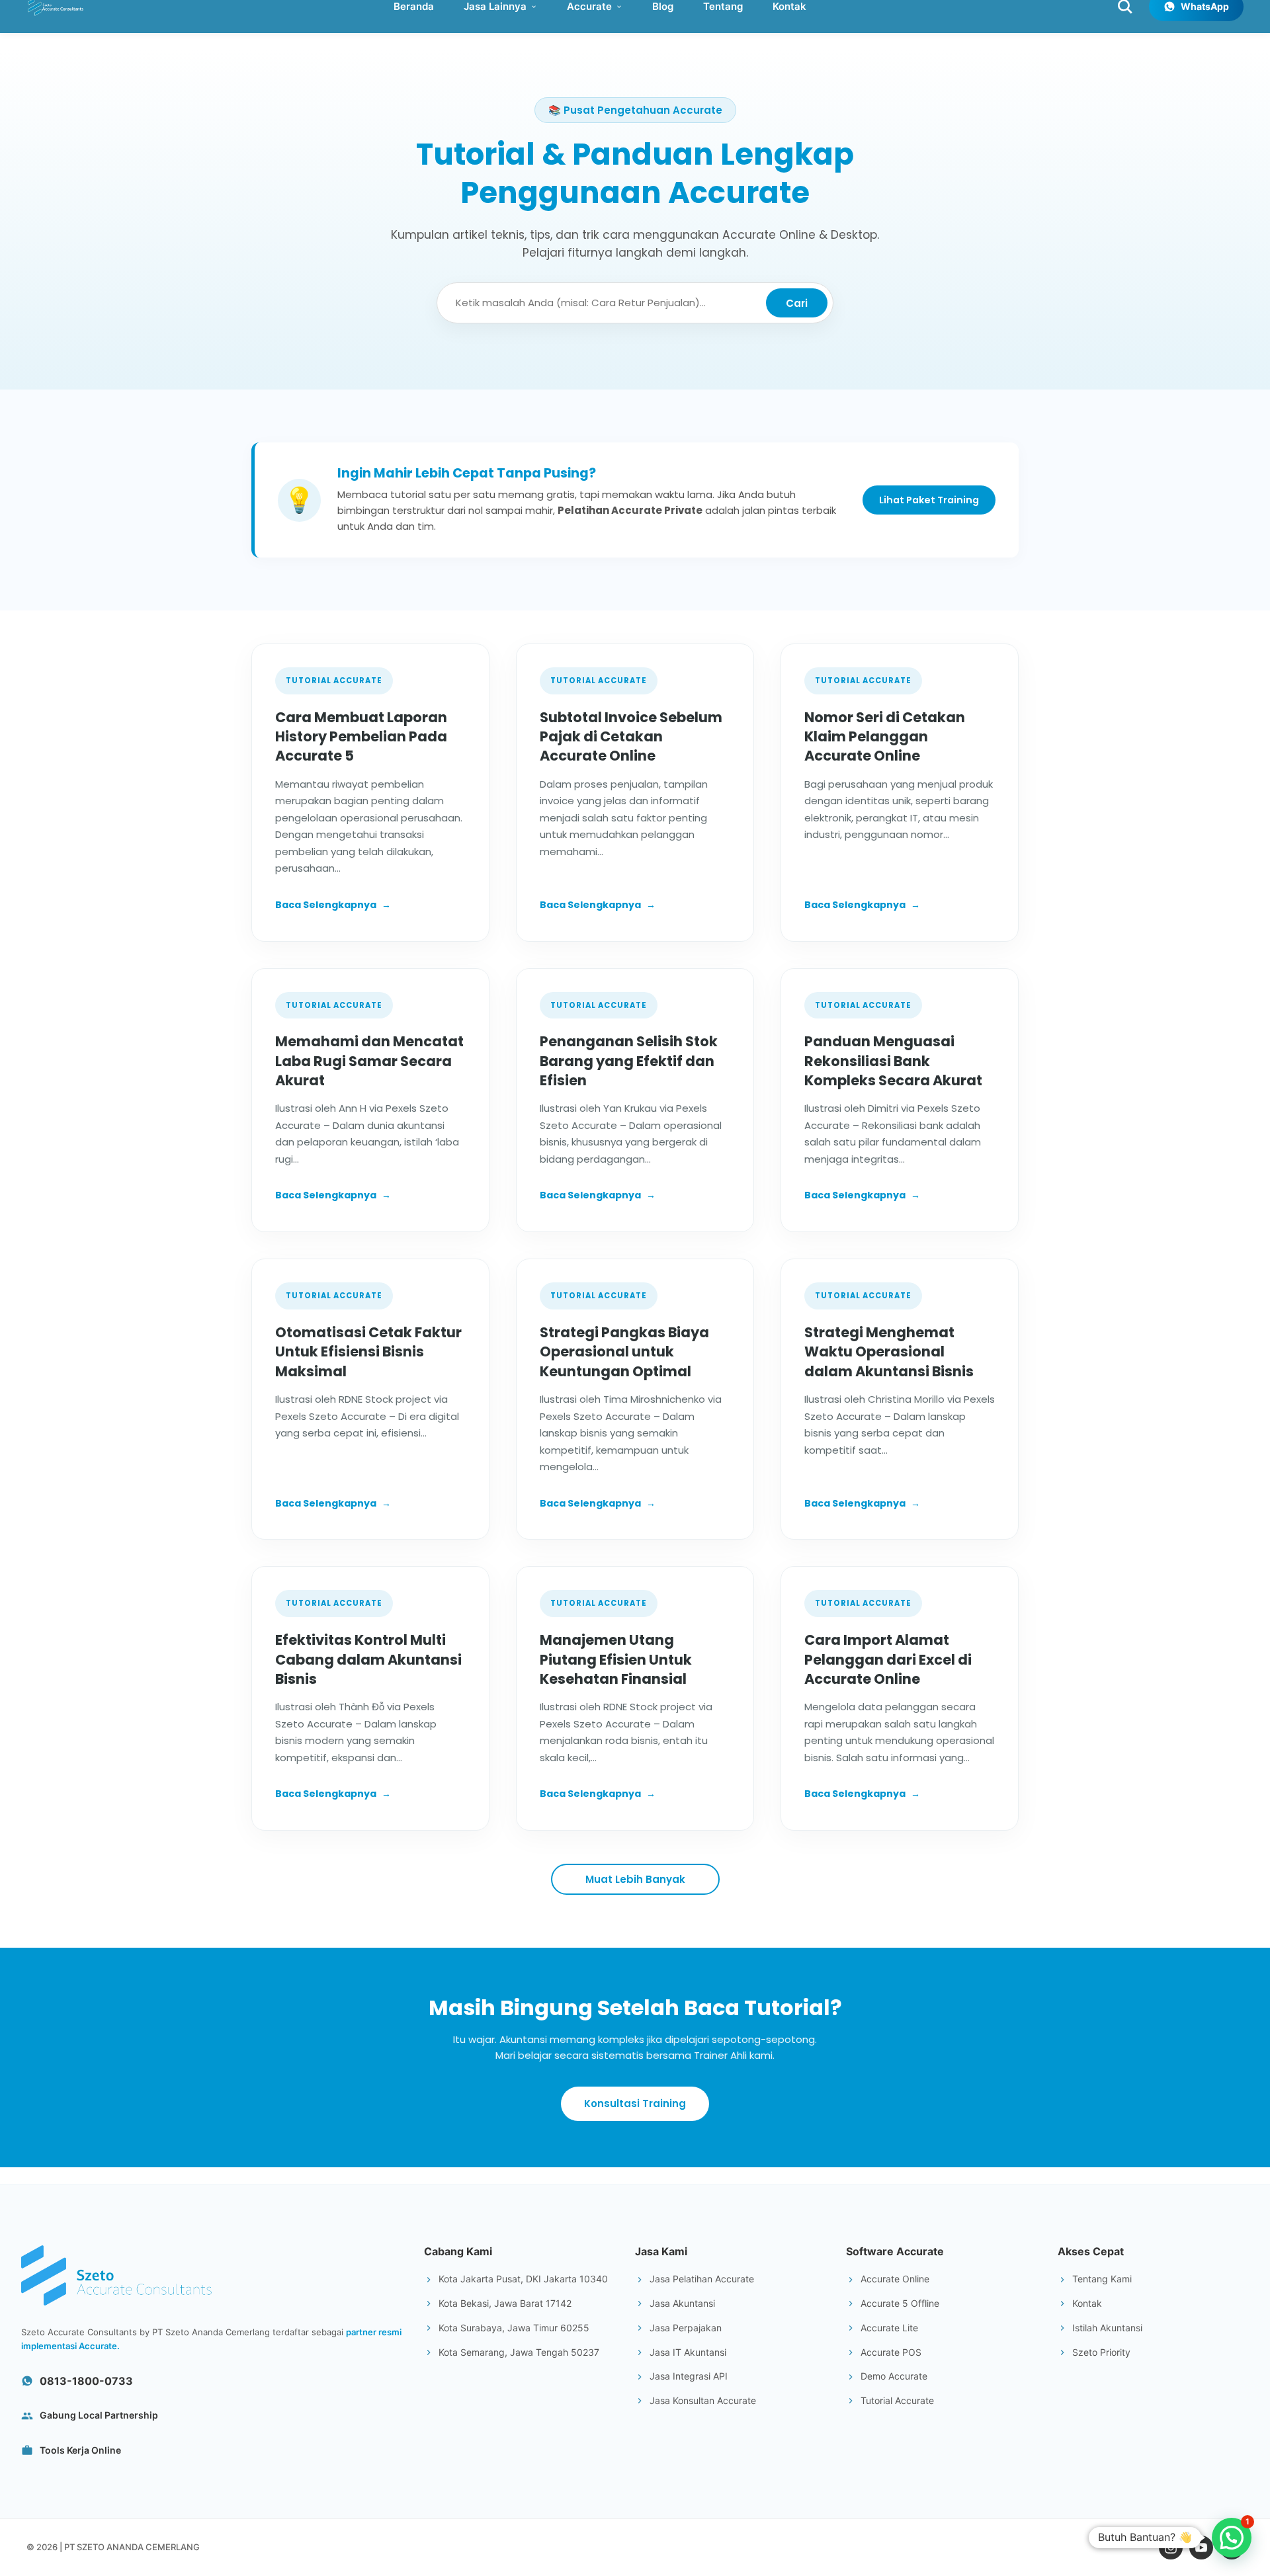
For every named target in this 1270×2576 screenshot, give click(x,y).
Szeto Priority (1101, 2352)
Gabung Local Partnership (99, 2415)
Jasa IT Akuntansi (688, 2352)
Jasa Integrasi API (689, 2376)
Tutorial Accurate (897, 2400)
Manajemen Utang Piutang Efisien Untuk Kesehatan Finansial (616, 1659)
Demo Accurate (894, 2376)
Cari (797, 303)
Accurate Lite (889, 2328)
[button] (1232, 2538)
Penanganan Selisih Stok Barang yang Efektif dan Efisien (629, 1061)
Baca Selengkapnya (333, 905)
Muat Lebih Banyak (635, 1879)
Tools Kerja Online (80, 2450)
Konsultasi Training (635, 2103)
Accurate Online (895, 2279)
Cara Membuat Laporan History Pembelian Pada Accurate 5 (361, 737)
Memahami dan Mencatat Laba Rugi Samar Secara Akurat (369, 1061)
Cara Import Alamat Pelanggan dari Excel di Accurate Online (888, 1659)
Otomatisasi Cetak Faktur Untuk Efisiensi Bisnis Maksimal (368, 1352)
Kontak (1087, 2303)
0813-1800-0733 (86, 2381)
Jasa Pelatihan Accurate (702, 2279)
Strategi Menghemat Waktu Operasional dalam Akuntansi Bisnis (889, 1352)
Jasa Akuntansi (682, 2303)
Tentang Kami (1102, 2279)
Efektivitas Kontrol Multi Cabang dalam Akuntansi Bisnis (368, 1659)
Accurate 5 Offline (900, 2303)
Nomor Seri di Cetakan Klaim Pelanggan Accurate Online (885, 737)
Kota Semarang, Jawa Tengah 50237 (519, 2352)
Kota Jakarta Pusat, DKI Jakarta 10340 (523, 2279)
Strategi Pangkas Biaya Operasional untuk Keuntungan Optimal (624, 1352)
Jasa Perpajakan (686, 2328)
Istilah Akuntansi (1107, 2328)
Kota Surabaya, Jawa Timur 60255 (514, 2328)
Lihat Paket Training (929, 500)
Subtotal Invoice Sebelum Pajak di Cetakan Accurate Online (631, 737)
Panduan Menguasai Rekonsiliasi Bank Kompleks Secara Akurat (893, 1061)
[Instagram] (1171, 2548)
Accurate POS (891, 2352)
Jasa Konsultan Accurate (703, 2400)
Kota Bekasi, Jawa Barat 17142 (505, 2303)
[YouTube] (1201, 2548)
